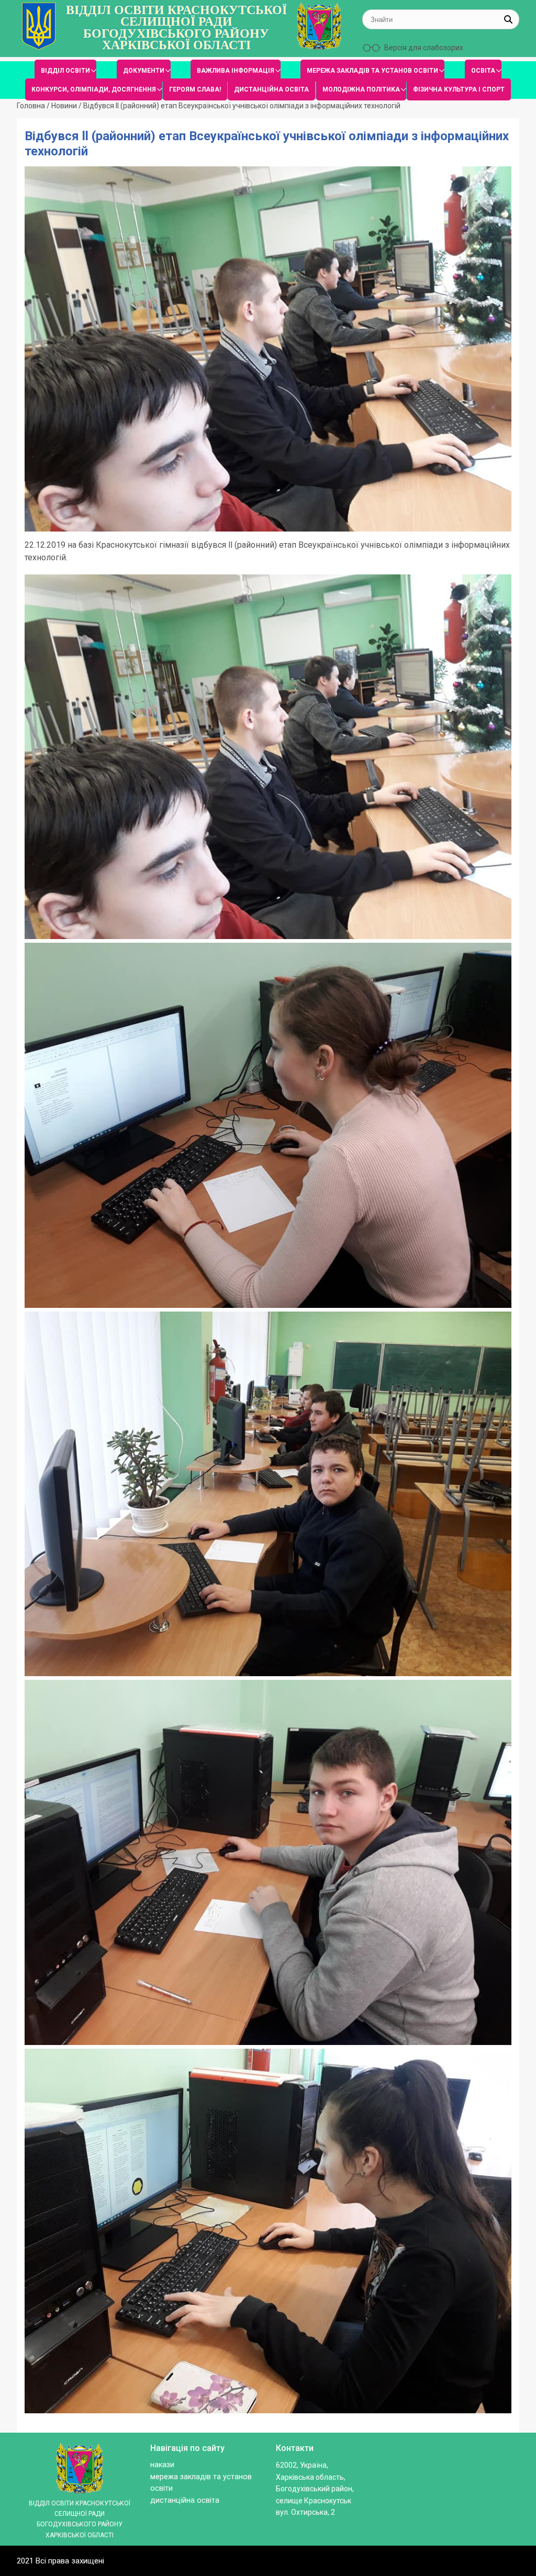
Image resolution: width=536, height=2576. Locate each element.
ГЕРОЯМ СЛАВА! (195, 89)
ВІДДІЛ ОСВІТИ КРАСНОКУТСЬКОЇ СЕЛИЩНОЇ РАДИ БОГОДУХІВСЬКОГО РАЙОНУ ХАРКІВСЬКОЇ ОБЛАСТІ (176, 28)
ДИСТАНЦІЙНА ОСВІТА (271, 89)
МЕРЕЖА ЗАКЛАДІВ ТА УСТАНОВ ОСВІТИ (372, 71)
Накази (162, 2465)
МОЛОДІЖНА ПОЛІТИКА (361, 89)
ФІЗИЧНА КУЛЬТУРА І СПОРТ (459, 89)
